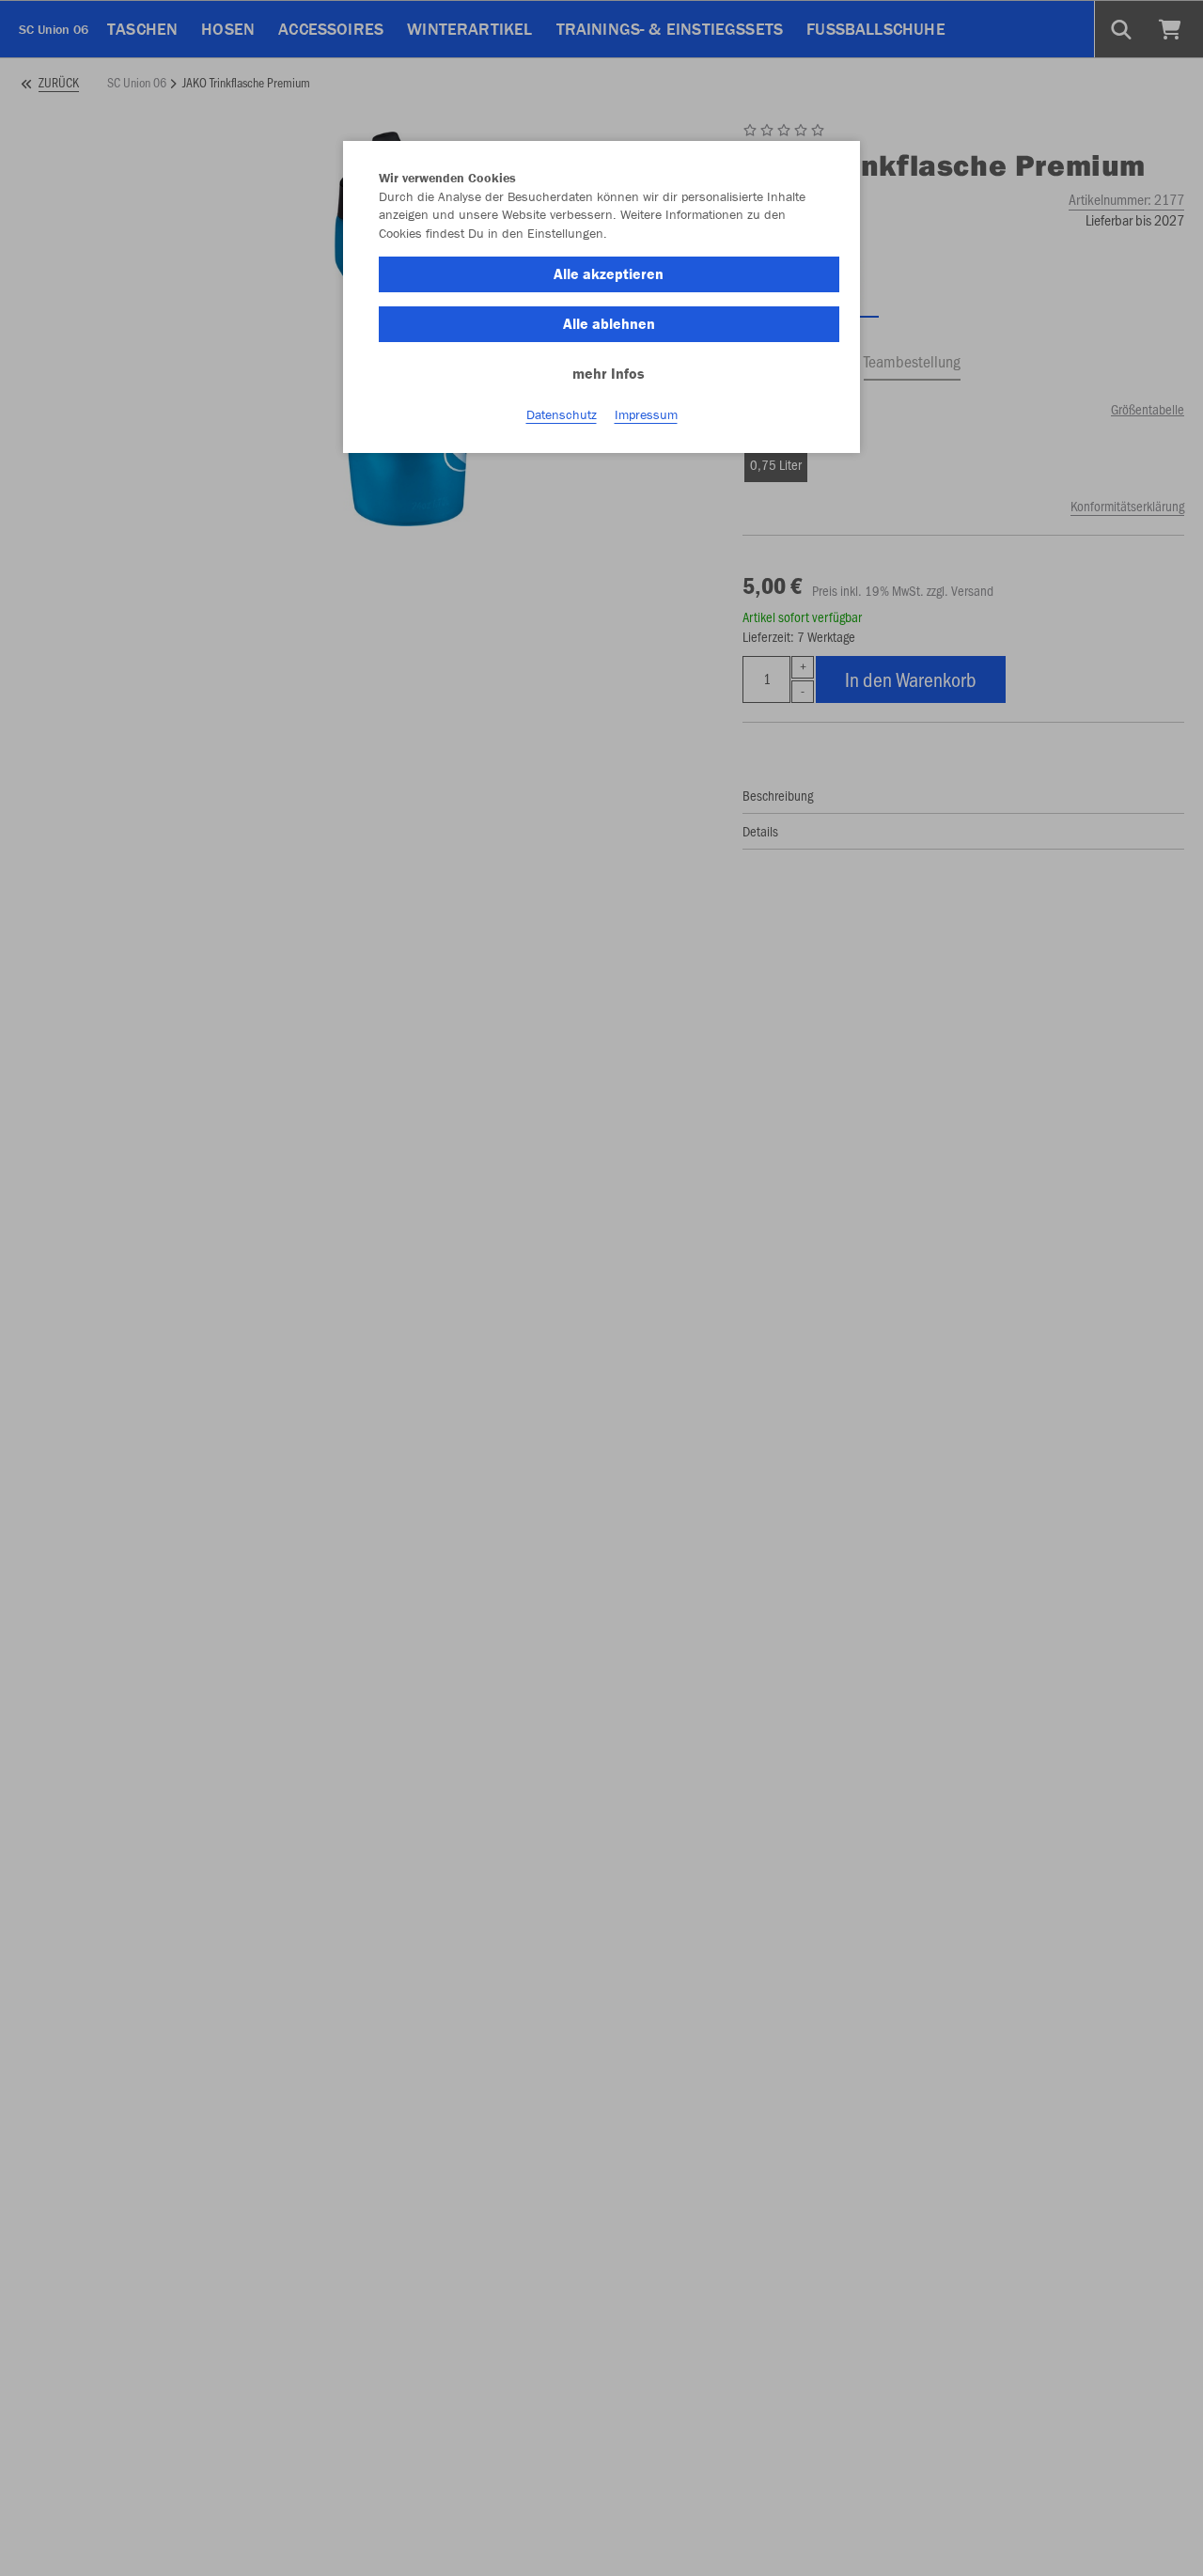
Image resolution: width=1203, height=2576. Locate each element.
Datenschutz (562, 414)
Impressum (646, 414)
